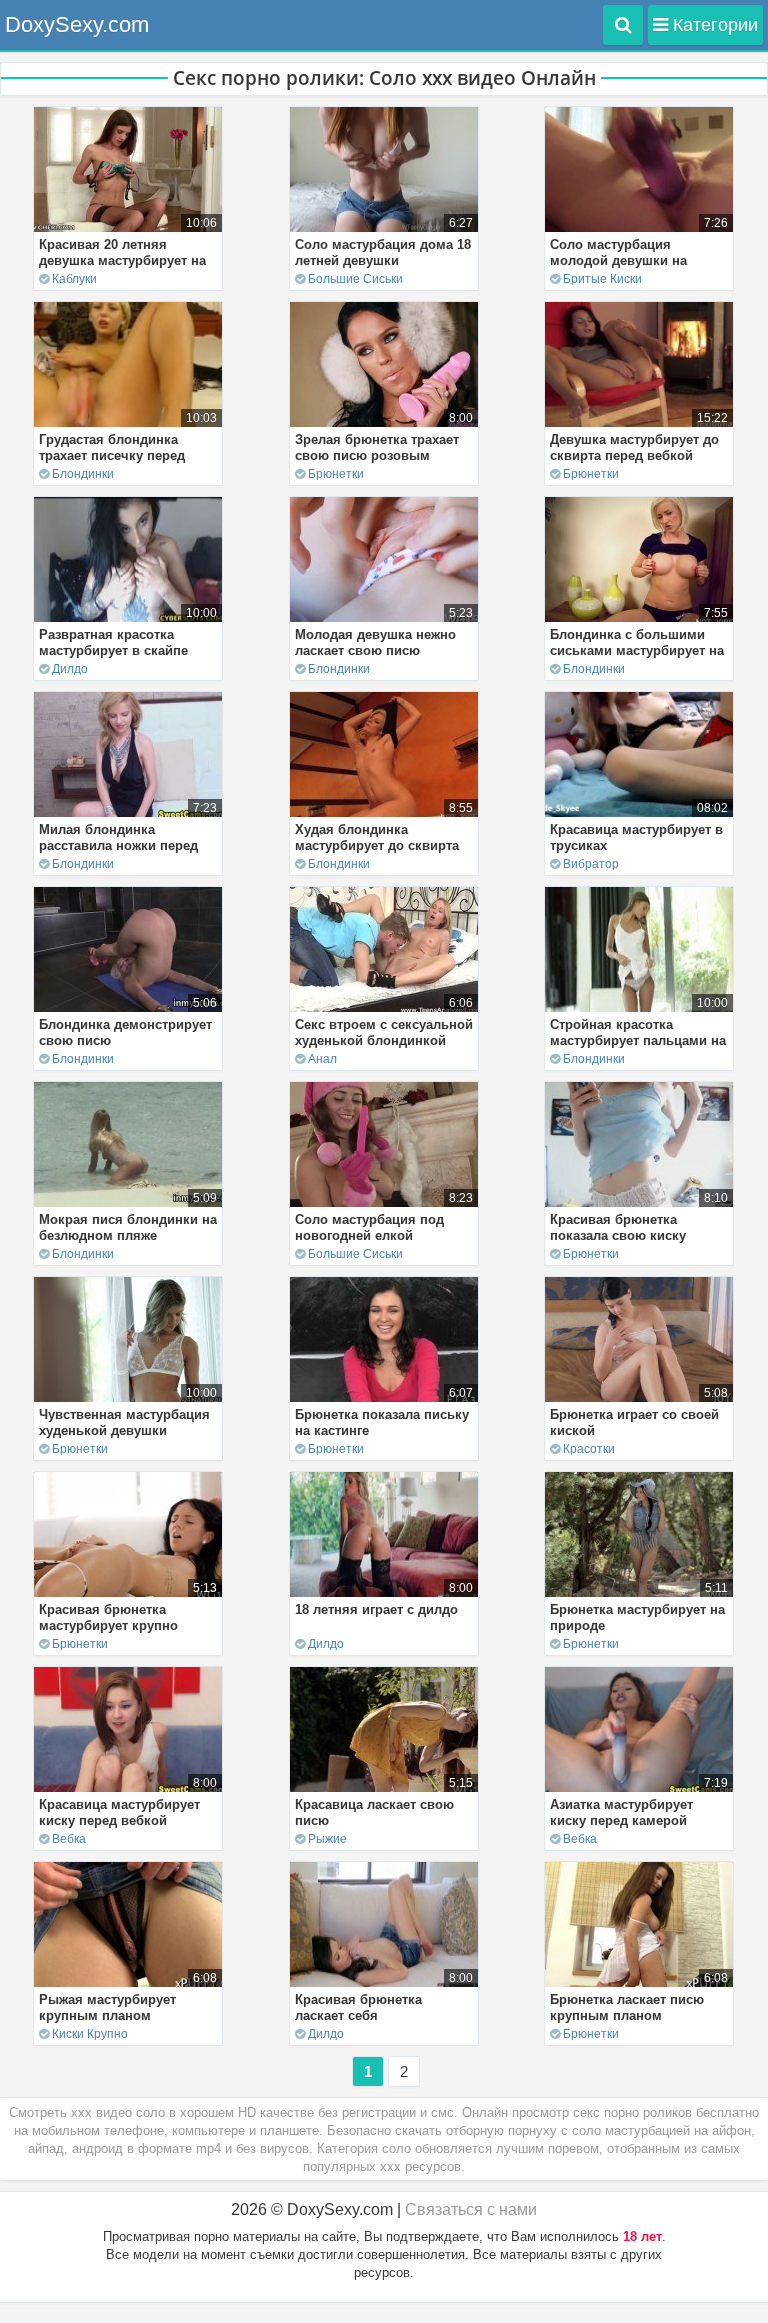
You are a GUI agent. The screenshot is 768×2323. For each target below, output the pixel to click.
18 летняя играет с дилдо (376, 1609)
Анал (322, 1059)
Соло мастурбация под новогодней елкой (369, 1227)
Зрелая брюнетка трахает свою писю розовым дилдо (377, 455)
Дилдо (70, 669)
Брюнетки (336, 474)
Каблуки (74, 279)
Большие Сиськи (355, 279)
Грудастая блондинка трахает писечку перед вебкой (112, 455)
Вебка (69, 1839)
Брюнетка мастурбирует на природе (637, 1617)
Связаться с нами (471, 2209)
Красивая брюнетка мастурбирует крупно (108, 1617)
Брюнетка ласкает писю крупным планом (627, 2007)
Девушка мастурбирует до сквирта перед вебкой (634, 447)
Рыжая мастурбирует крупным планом (107, 2007)
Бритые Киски (602, 279)
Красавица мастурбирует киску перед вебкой (119, 1812)
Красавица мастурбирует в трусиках (636, 837)
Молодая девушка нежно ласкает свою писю (375, 642)
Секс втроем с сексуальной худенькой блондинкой (384, 1032)
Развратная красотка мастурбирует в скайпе (113, 642)
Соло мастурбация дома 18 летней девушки (383, 252)
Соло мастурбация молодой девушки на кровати (618, 260)
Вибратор (591, 864)
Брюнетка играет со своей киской (634, 1422)
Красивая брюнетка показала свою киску (618, 1227)
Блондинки (83, 474)
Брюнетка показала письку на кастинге (382, 1422)
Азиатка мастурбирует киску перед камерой (621, 1812)
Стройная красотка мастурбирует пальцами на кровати (638, 1040)
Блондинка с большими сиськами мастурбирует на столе (637, 650)
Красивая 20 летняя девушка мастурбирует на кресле (122, 260)
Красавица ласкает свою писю (374, 1812)
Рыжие (327, 1839)
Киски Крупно (90, 2034)
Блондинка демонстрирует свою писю (125, 1032)
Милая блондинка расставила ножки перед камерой (118, 845)
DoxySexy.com (77, 24)
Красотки (589, 1449)
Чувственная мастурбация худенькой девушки (124, 1422)
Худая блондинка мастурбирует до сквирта (377, 837)
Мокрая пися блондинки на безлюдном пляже (128, 1227)
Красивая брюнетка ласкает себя (358, 2007)
